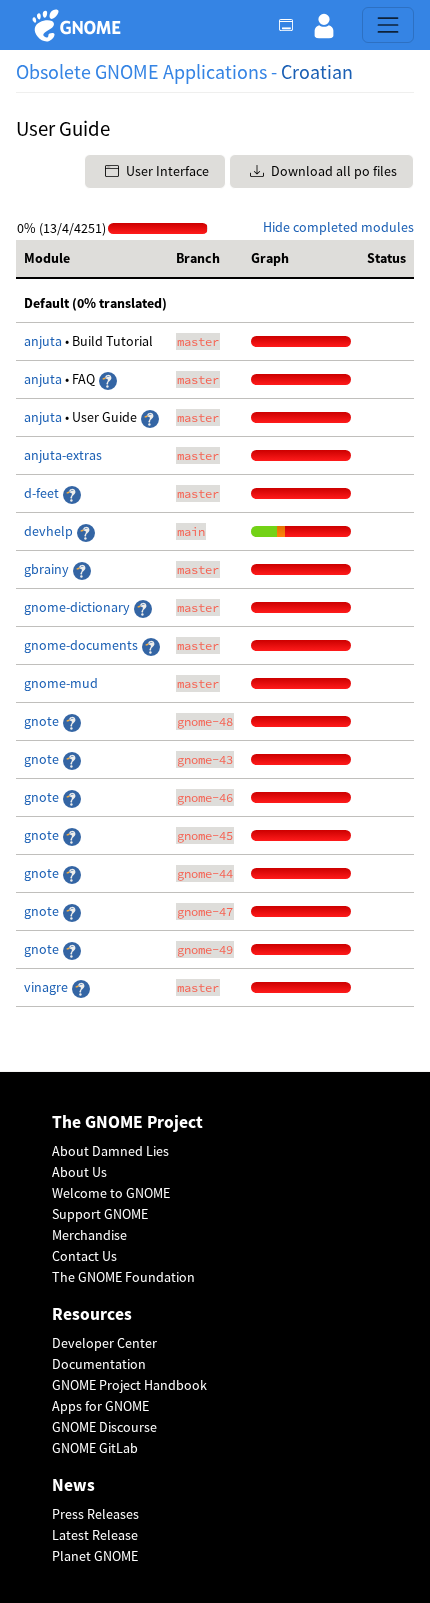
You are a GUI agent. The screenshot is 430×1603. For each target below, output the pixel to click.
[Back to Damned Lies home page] (79, 25)
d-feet (41, 493)
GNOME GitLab (95, 1448)
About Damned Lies (110, 1151)
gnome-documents (81, 645)
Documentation (99, 1364)
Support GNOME (100, 1214)
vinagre (46, 987)
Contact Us (84, 1256)
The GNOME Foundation (123, 1277)
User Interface (166, 171)
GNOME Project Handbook (129, 1385)
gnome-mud (61, 683)
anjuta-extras (63, 455)
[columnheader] (92, 259)
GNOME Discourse (104, 1427)
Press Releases (95, 1514)
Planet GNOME (95, 1556)
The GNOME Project (127, 1122)
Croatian (317, 71)
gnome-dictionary (77, 607)
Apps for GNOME (100, 1406)
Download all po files (332, 171)
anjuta (43, 341)
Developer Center (104, 1343)
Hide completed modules (338, 227)
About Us (79, 1172)
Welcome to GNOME (111, 1193)
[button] (324, 25)
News (73, 1485)
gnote (43, 721)
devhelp (48, 531)
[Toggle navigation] (388, 25)
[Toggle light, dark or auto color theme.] (292, 25)
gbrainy (46, 569)
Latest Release (95, 1535)
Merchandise (89, 1235)
